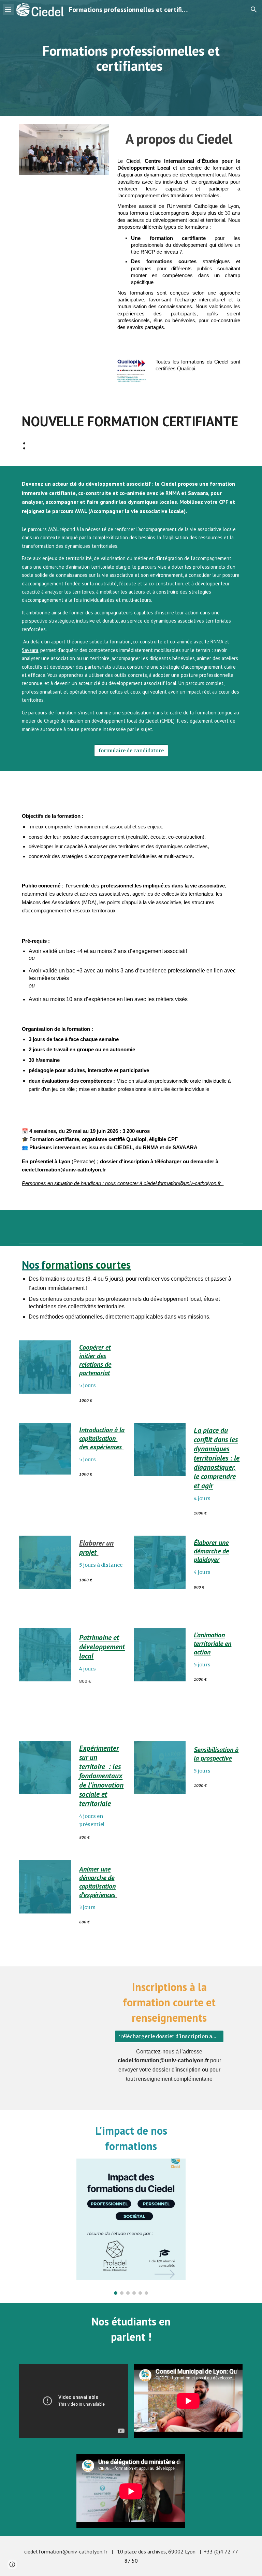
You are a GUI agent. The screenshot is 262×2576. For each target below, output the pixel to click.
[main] (131, 58)
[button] (8, 9)
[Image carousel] (131, 2227)
